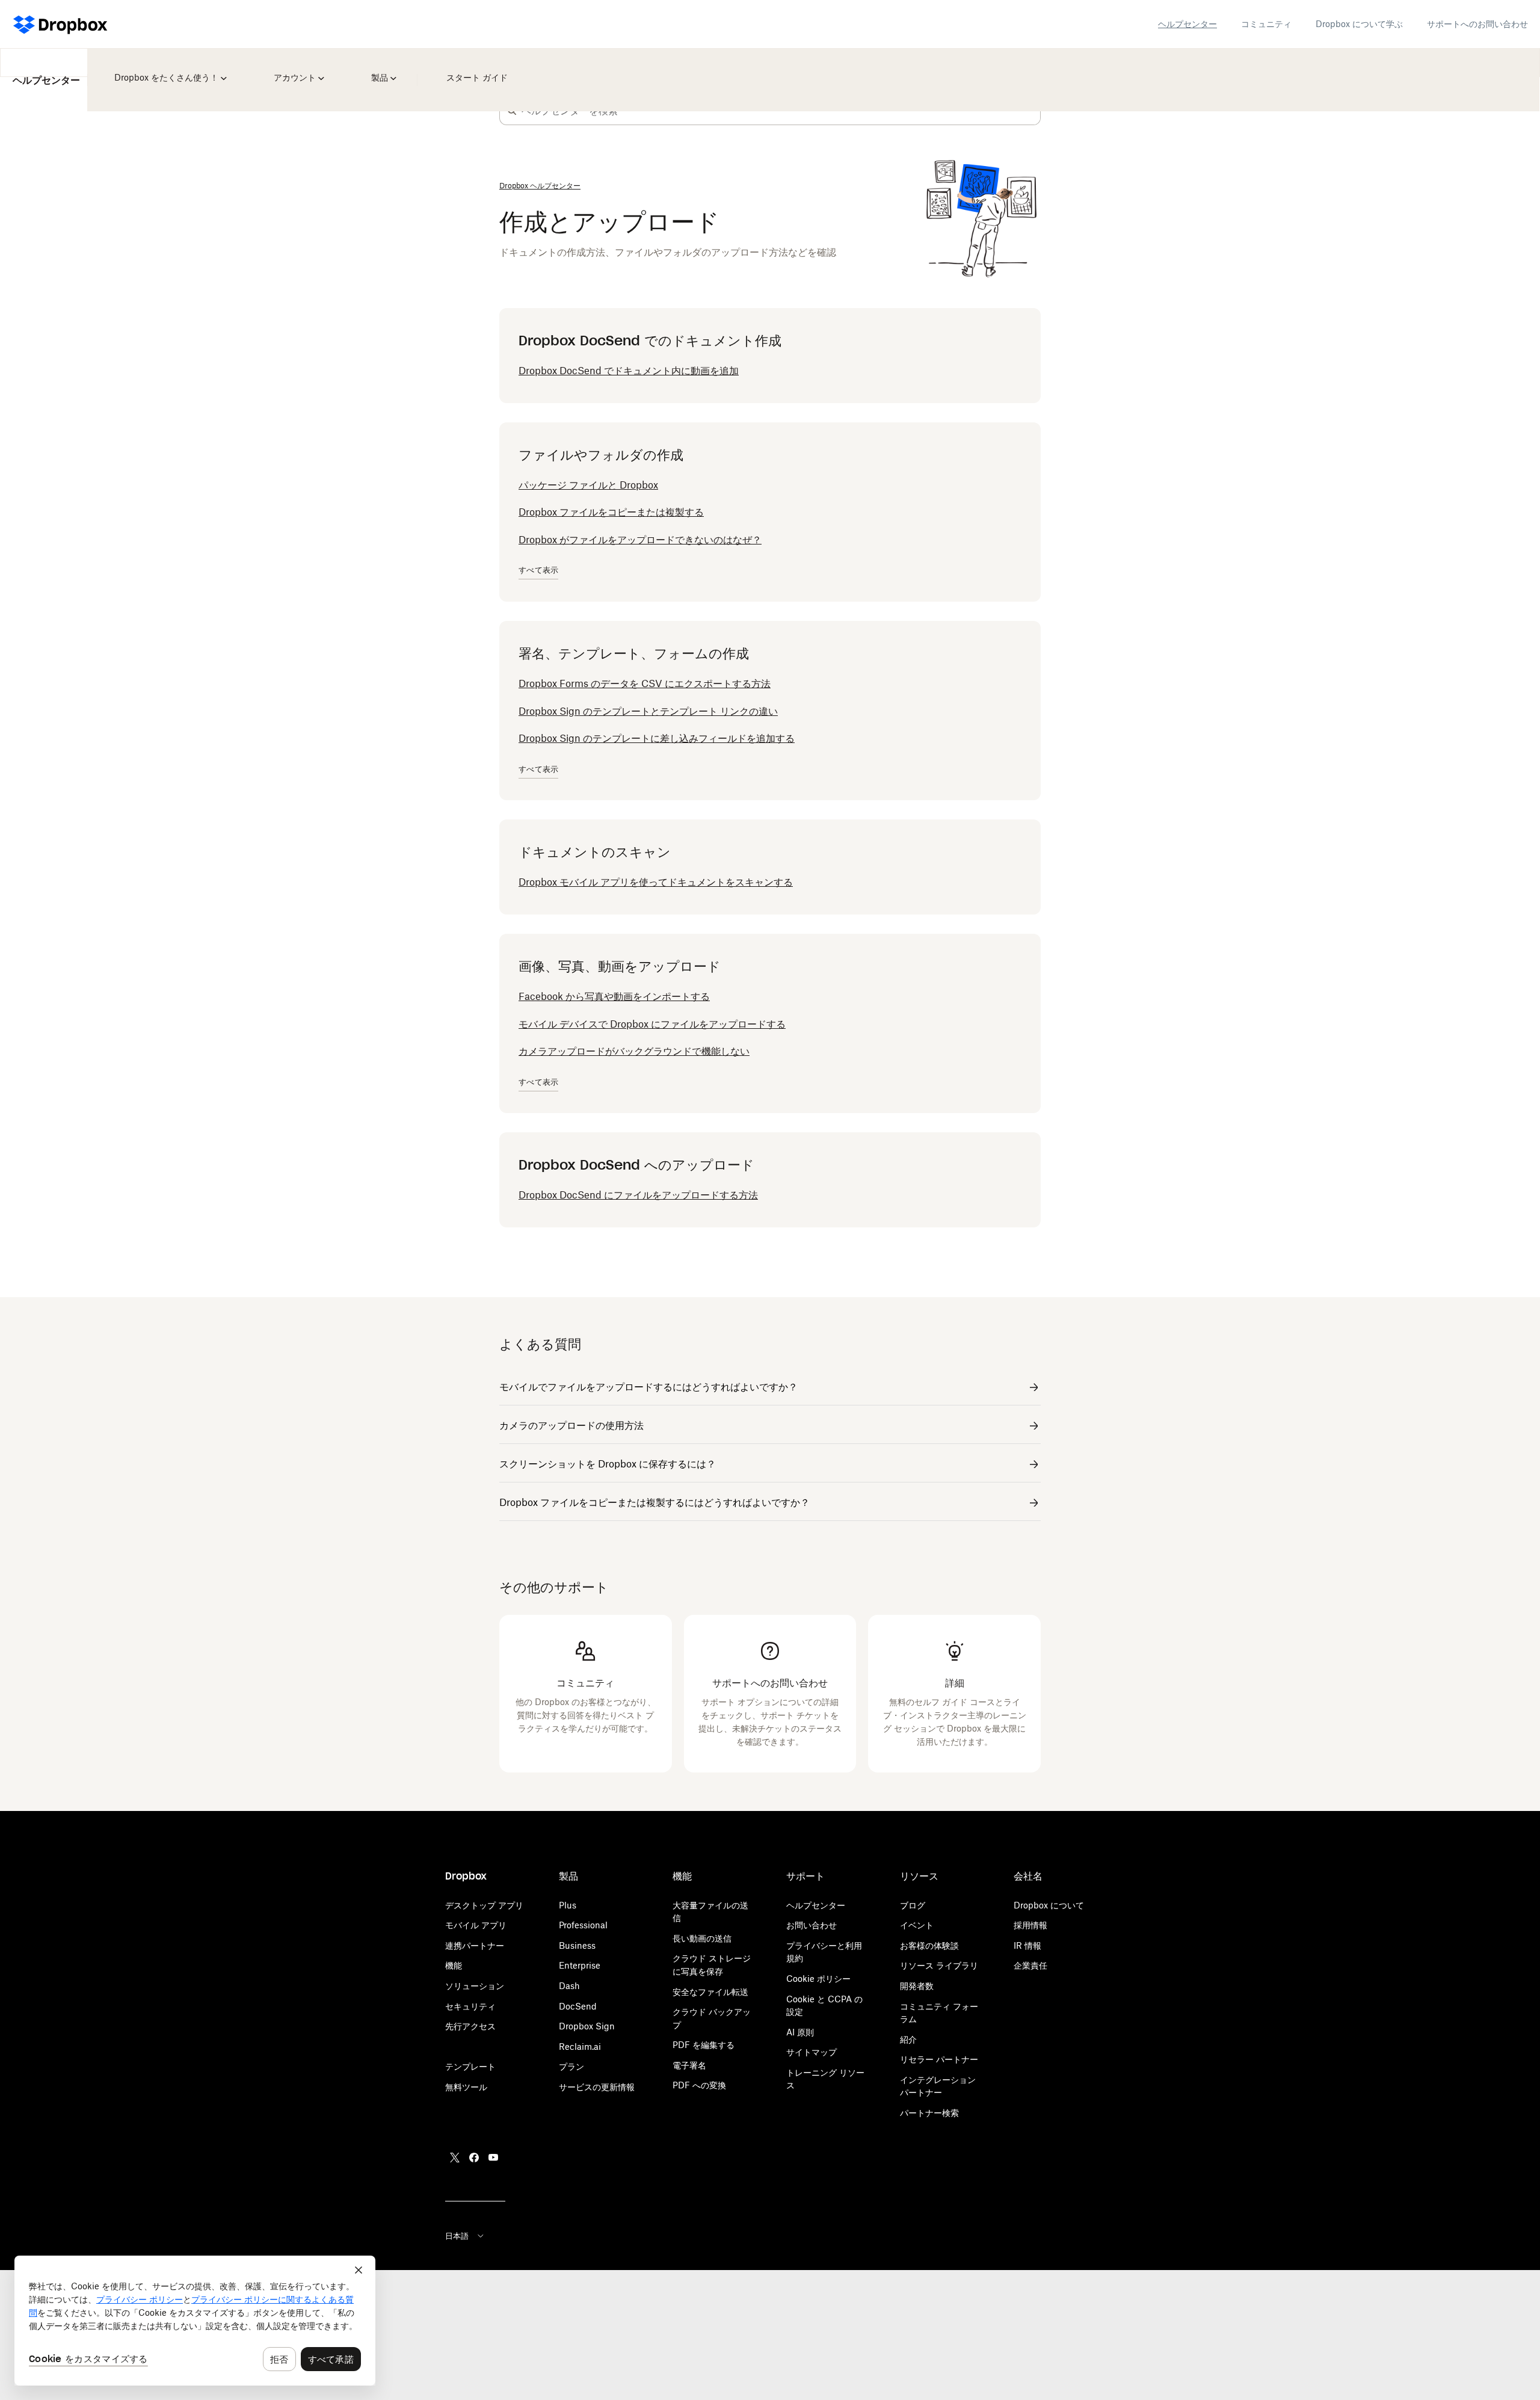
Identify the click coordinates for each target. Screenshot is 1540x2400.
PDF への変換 (699, 2085)
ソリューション (475, 1986)
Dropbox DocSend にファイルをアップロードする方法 (638, 1195)
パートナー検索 (929, 2113)
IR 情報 (1027, 1945)
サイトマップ (812, 2052)
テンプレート (470, 2066)
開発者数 (917, 1986)
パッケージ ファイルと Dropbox (588, 485)
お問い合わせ (812, 1925)
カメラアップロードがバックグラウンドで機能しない (634, 1051)
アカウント (300, 69)
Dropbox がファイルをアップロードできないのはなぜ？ (640, 540)
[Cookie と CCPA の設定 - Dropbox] (195, 2321)
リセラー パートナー (939, 2059)
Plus (568, 1905)
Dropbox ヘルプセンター (540, 186)
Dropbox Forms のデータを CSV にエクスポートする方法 (645, 683)
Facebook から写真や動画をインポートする (614, 996)
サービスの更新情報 (597, 2087)
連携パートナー (475, 1945)
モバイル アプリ (476, 1925)
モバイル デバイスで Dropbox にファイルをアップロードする (652, 1024)
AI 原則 (800, 2032)
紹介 (908, 2039)
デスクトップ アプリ (484, 1905)
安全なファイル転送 (710, 1992)
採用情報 (1030, 1925)
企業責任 (1030, 1965)
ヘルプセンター (1187, 24)
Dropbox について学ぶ (1359, 24)
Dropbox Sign (587, 2026)
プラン (571, 2066)
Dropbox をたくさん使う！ (167, 69)
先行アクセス (470, 2026)
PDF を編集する (704, 2045)
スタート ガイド (475, 69)
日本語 (457, 2236)
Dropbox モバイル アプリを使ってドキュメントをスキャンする (656, 882)
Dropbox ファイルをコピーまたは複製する (611, 512)
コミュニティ (1266, 24)
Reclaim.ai (580, 2047)
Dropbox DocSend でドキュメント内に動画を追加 (629, 371)
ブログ (913, 1905)
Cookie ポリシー (818, 1979)
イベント (917, 1925)
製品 (381, 69)
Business (577, 1945)
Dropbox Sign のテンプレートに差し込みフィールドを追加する (657, 738)
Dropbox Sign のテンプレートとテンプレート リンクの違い (648, 711)
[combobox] (781, 111)
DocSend (578, 2006)
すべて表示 (538, 570)
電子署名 (689, 2065)
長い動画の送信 (702, 1938)
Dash (569, 1986)
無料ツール (466, 2087)
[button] (512, 111)
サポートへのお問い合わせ (1477, 24)
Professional (583, 1925)
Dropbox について (1049, 1905)
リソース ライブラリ (939, 1965)
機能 (454, 1965)
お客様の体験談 (929, 1945)
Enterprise (580, 1965)
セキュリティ (470, 2006)
